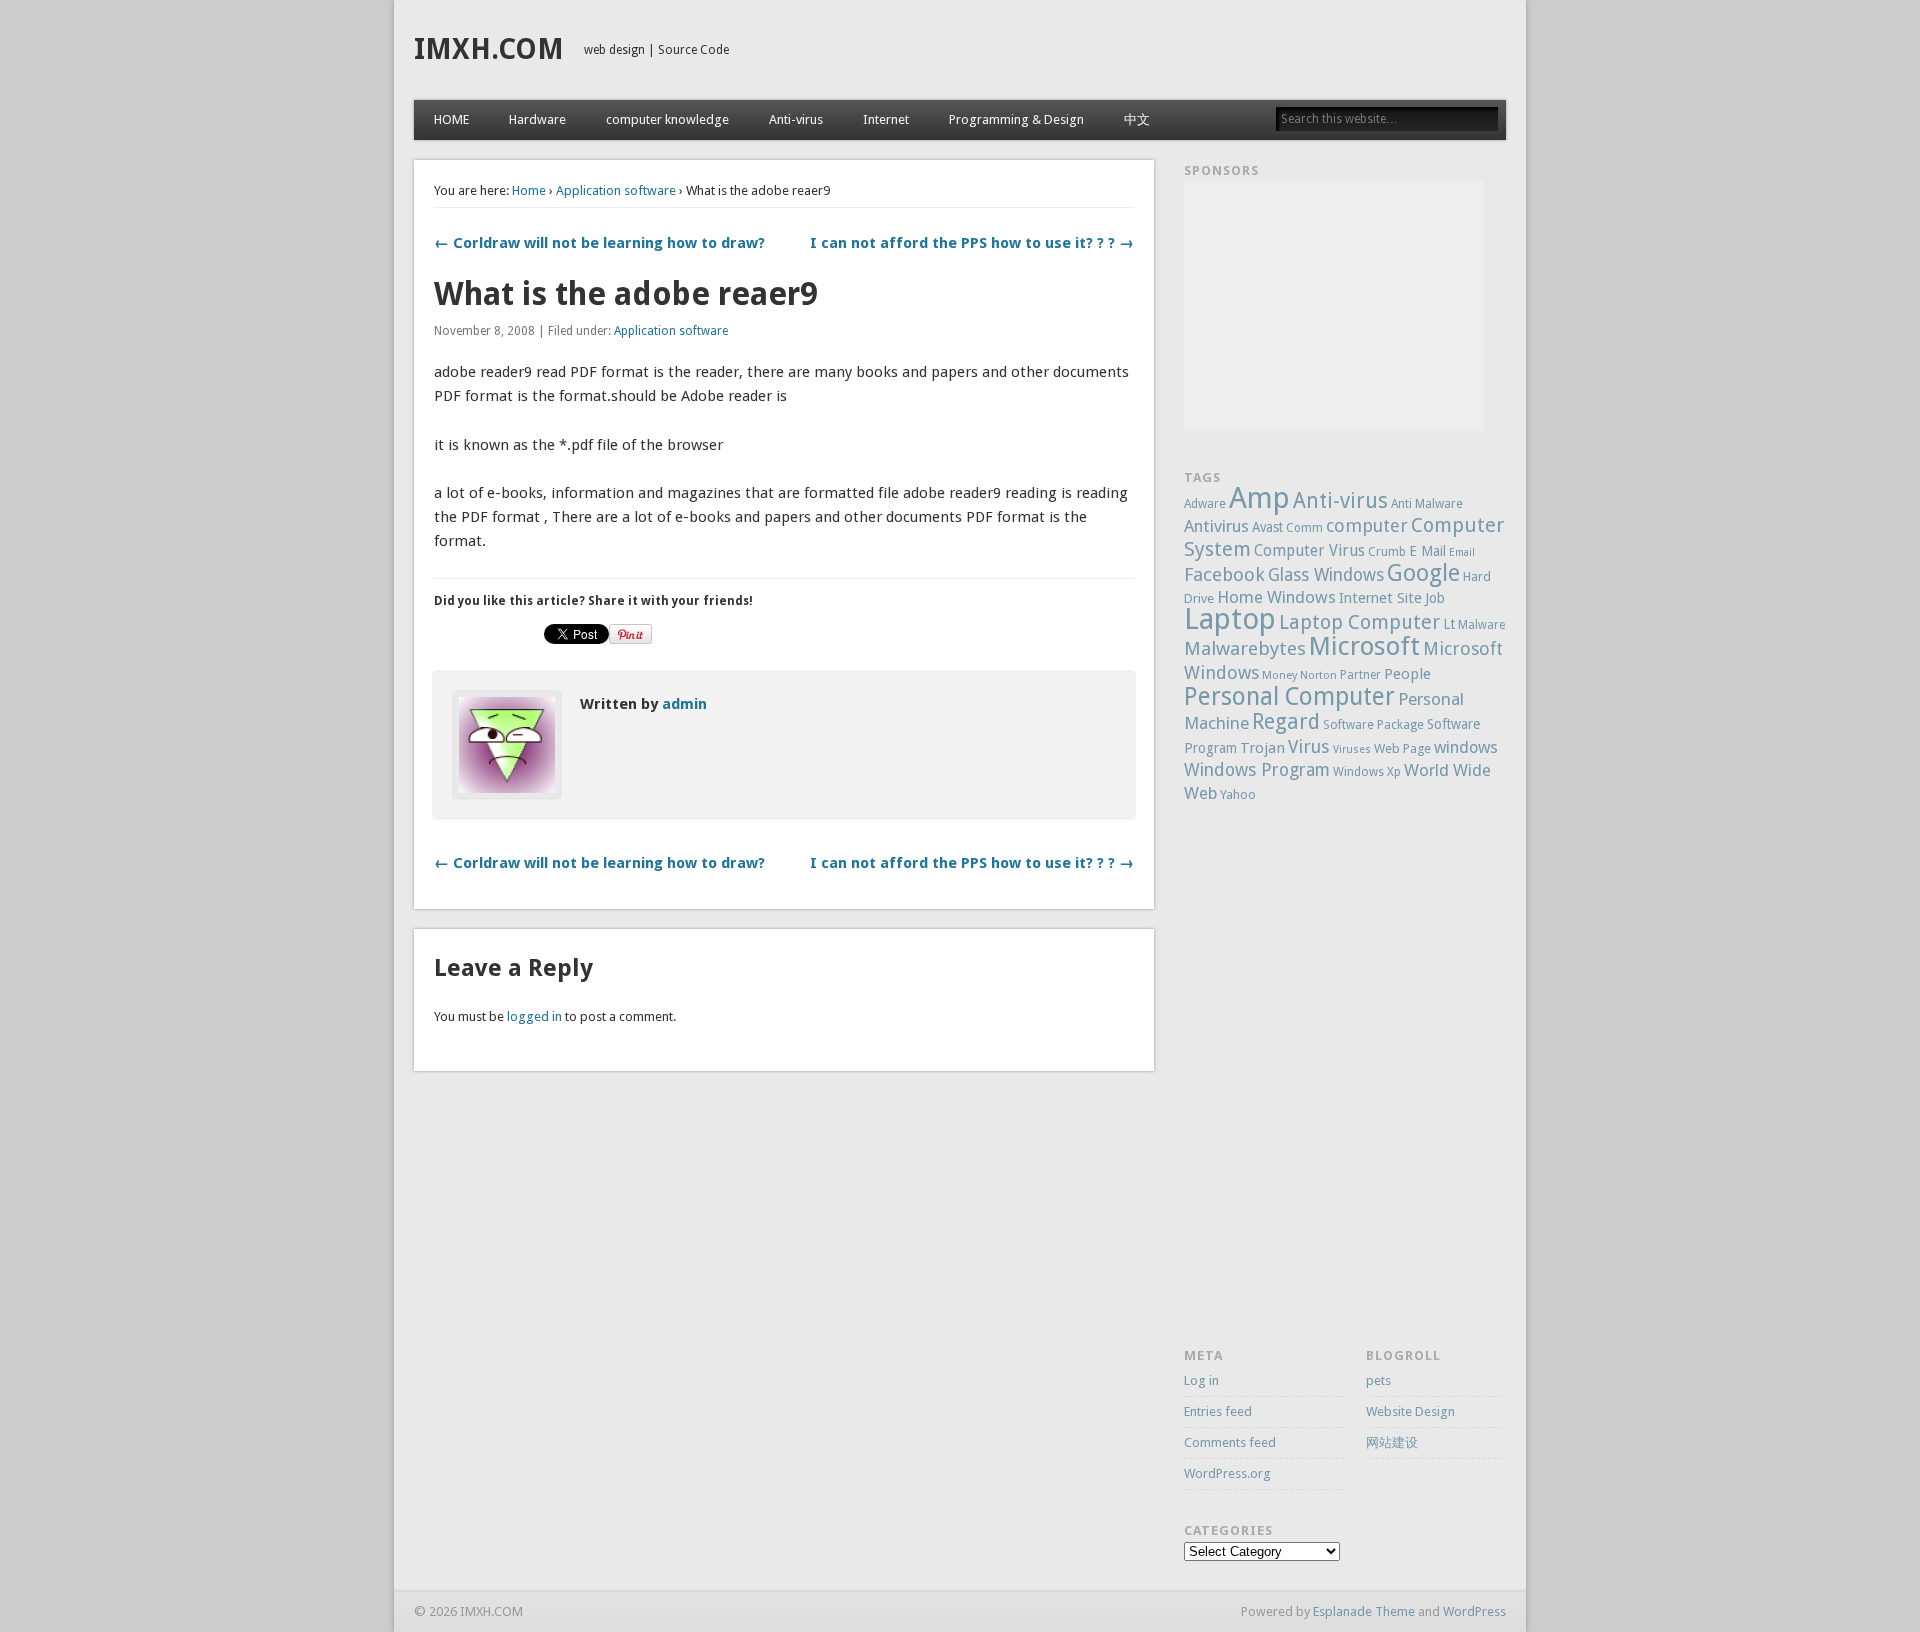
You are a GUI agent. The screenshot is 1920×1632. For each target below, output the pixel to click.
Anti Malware (1427, 504)
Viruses (1352, 749)
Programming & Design (1016, 119)
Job (1435, 598)
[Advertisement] (1334, 306)
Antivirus (1216, 526)
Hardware (537, 119)
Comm (1304, 528)
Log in (1201, 1380)
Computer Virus (1309, 551)
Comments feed (1230, 1442)
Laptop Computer (1359, 622)
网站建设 (1392, 1442)
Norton (1318, 675)
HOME (451, 119)
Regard (1286, 721)
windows (1466, 747)
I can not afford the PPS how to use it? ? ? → (972, 243)
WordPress (1474, 1611)
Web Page (1402, 748)
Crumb (1387, 552)
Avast (1267, 527)
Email (1462, 552)
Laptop (1230, 619)
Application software (616, 190)
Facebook (1224, 574)
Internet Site (1380, 597)
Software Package (1373, 725)
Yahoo (1238, 794)
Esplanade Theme (1364, 1611)
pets (1378, 1380)
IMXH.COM (489, 49)
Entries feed (1218, 1411)
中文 (1137, 119)
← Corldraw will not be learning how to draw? (599, 243)
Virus (1309, 746)
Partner (1360, 675)
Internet (886, 119)
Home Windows (1276, 597)
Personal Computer (1289, 696)
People (1407, 674)
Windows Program (1257, 770)
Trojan (1262, 748)
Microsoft (1364, 646)
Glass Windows (1326, 575)
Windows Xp (1367, 772)
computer (1367, 525)
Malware (1481, 625)
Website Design (1410, 1411)
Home (529, 190)
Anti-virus (796, 119)
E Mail (1427, 551)
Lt (1449, 624)
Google (1423, 573)
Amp (1259, 498)
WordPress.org (1227, 1473)
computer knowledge (667, 119)
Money (1279, 675)
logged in (534, 1016)
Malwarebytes (1245, 648)
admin (684, 704)
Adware (1205, 504)
